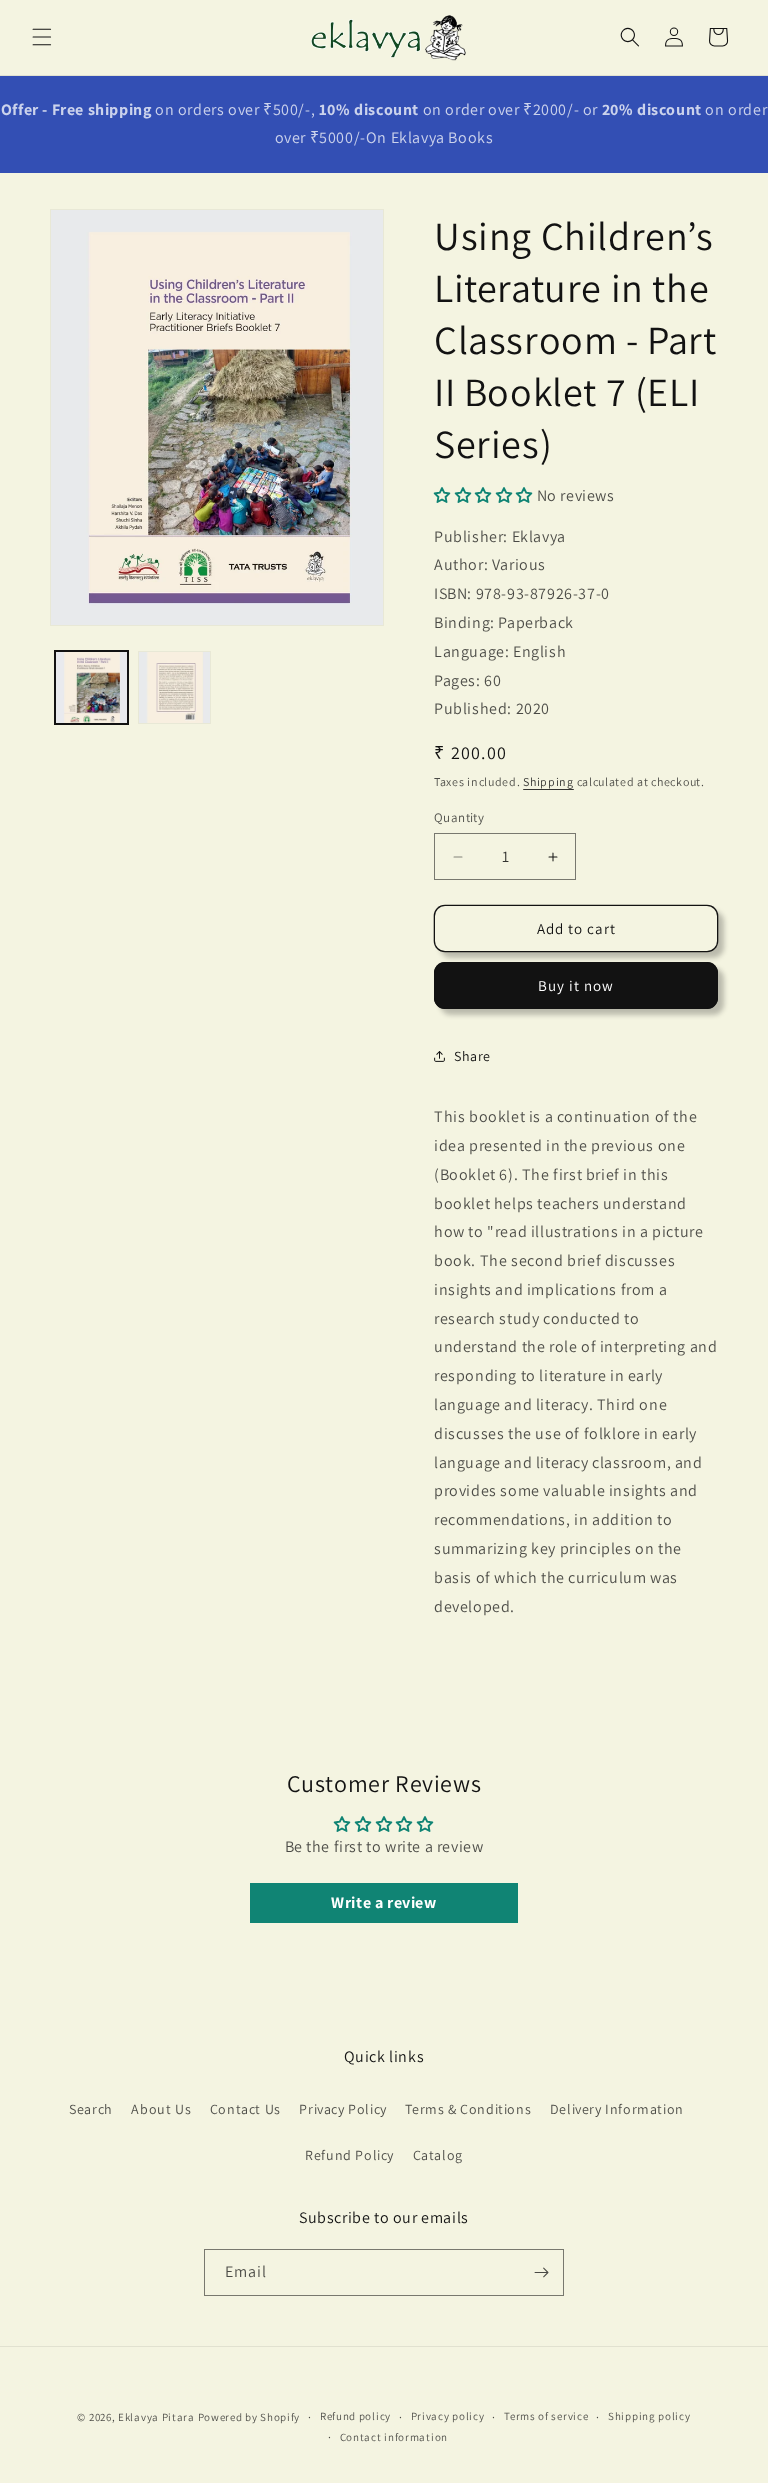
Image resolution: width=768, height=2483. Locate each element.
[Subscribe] (541, 2272)
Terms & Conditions (468, 2109)
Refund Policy (349, 2155)
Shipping (548, 781)
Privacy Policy (342, 2109)
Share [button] (472, 1056)
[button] (42, 37)
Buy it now (576, 985)
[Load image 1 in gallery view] (91, 687)
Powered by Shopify (249, 2417)
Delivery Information (617, 2109)
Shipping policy (649, 2416)
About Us (161, 2109)
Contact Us (245, 2109)
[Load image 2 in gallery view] (174, 687)
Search (91, 2109)
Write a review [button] (383, 1902)
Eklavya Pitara (156, 2417)
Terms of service (546, 2416)
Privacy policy (448, 2416)
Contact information (394, 2437)
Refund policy (355, 2416)
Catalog (438, 2155)
